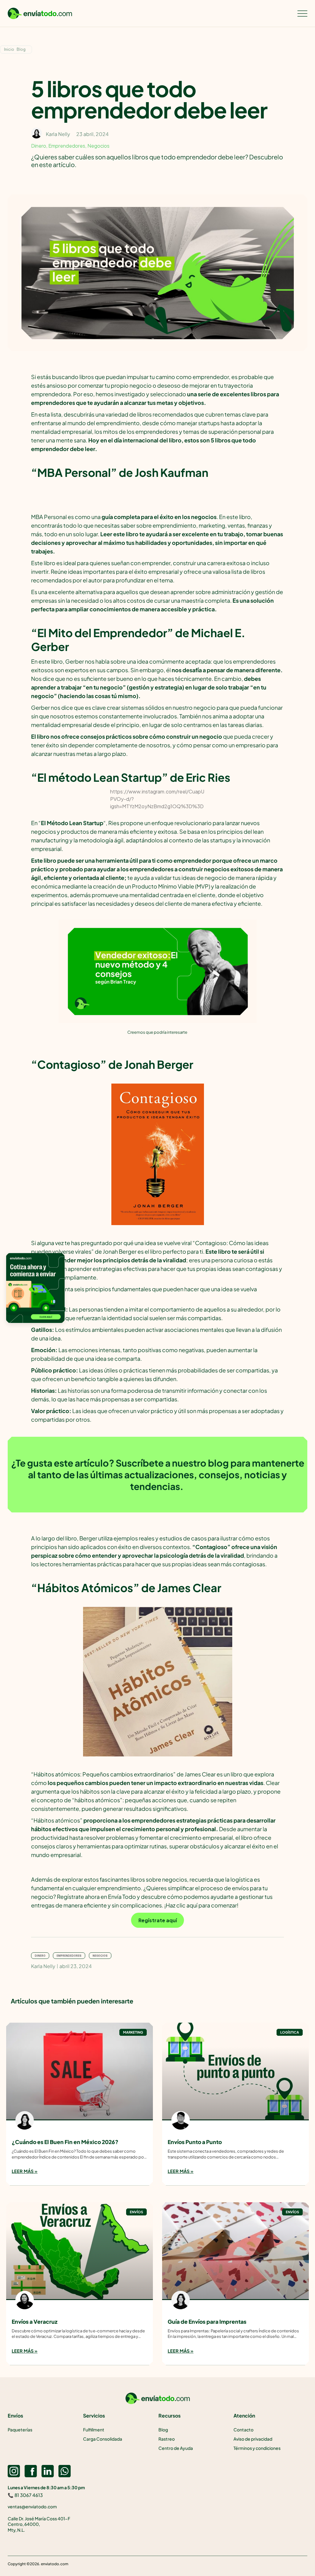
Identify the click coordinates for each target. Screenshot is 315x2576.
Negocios (98, 146)
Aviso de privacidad (253, 2439)
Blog (21, 50)
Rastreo (167, 2439)
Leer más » (25, 2171)
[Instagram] (14, 2471)
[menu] (302, 14)
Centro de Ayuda (176, 2448)
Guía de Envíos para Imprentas (207, 2322)
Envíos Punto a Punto (195, 2142)
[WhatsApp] (65, 2471)
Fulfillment (94, 2430)
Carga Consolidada (103, 2439)
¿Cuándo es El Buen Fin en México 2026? (65, 2142)
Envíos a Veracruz (35, 2322)
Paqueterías (20, 2430)
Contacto (243, 2430)
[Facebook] (31, 2471)
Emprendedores (67, 146)
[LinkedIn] (48, 2471)
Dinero (39, 146)
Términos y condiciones (257, 2448)
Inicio (9, 50)
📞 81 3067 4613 (25, 2495)
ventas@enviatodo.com (32, 2506)
